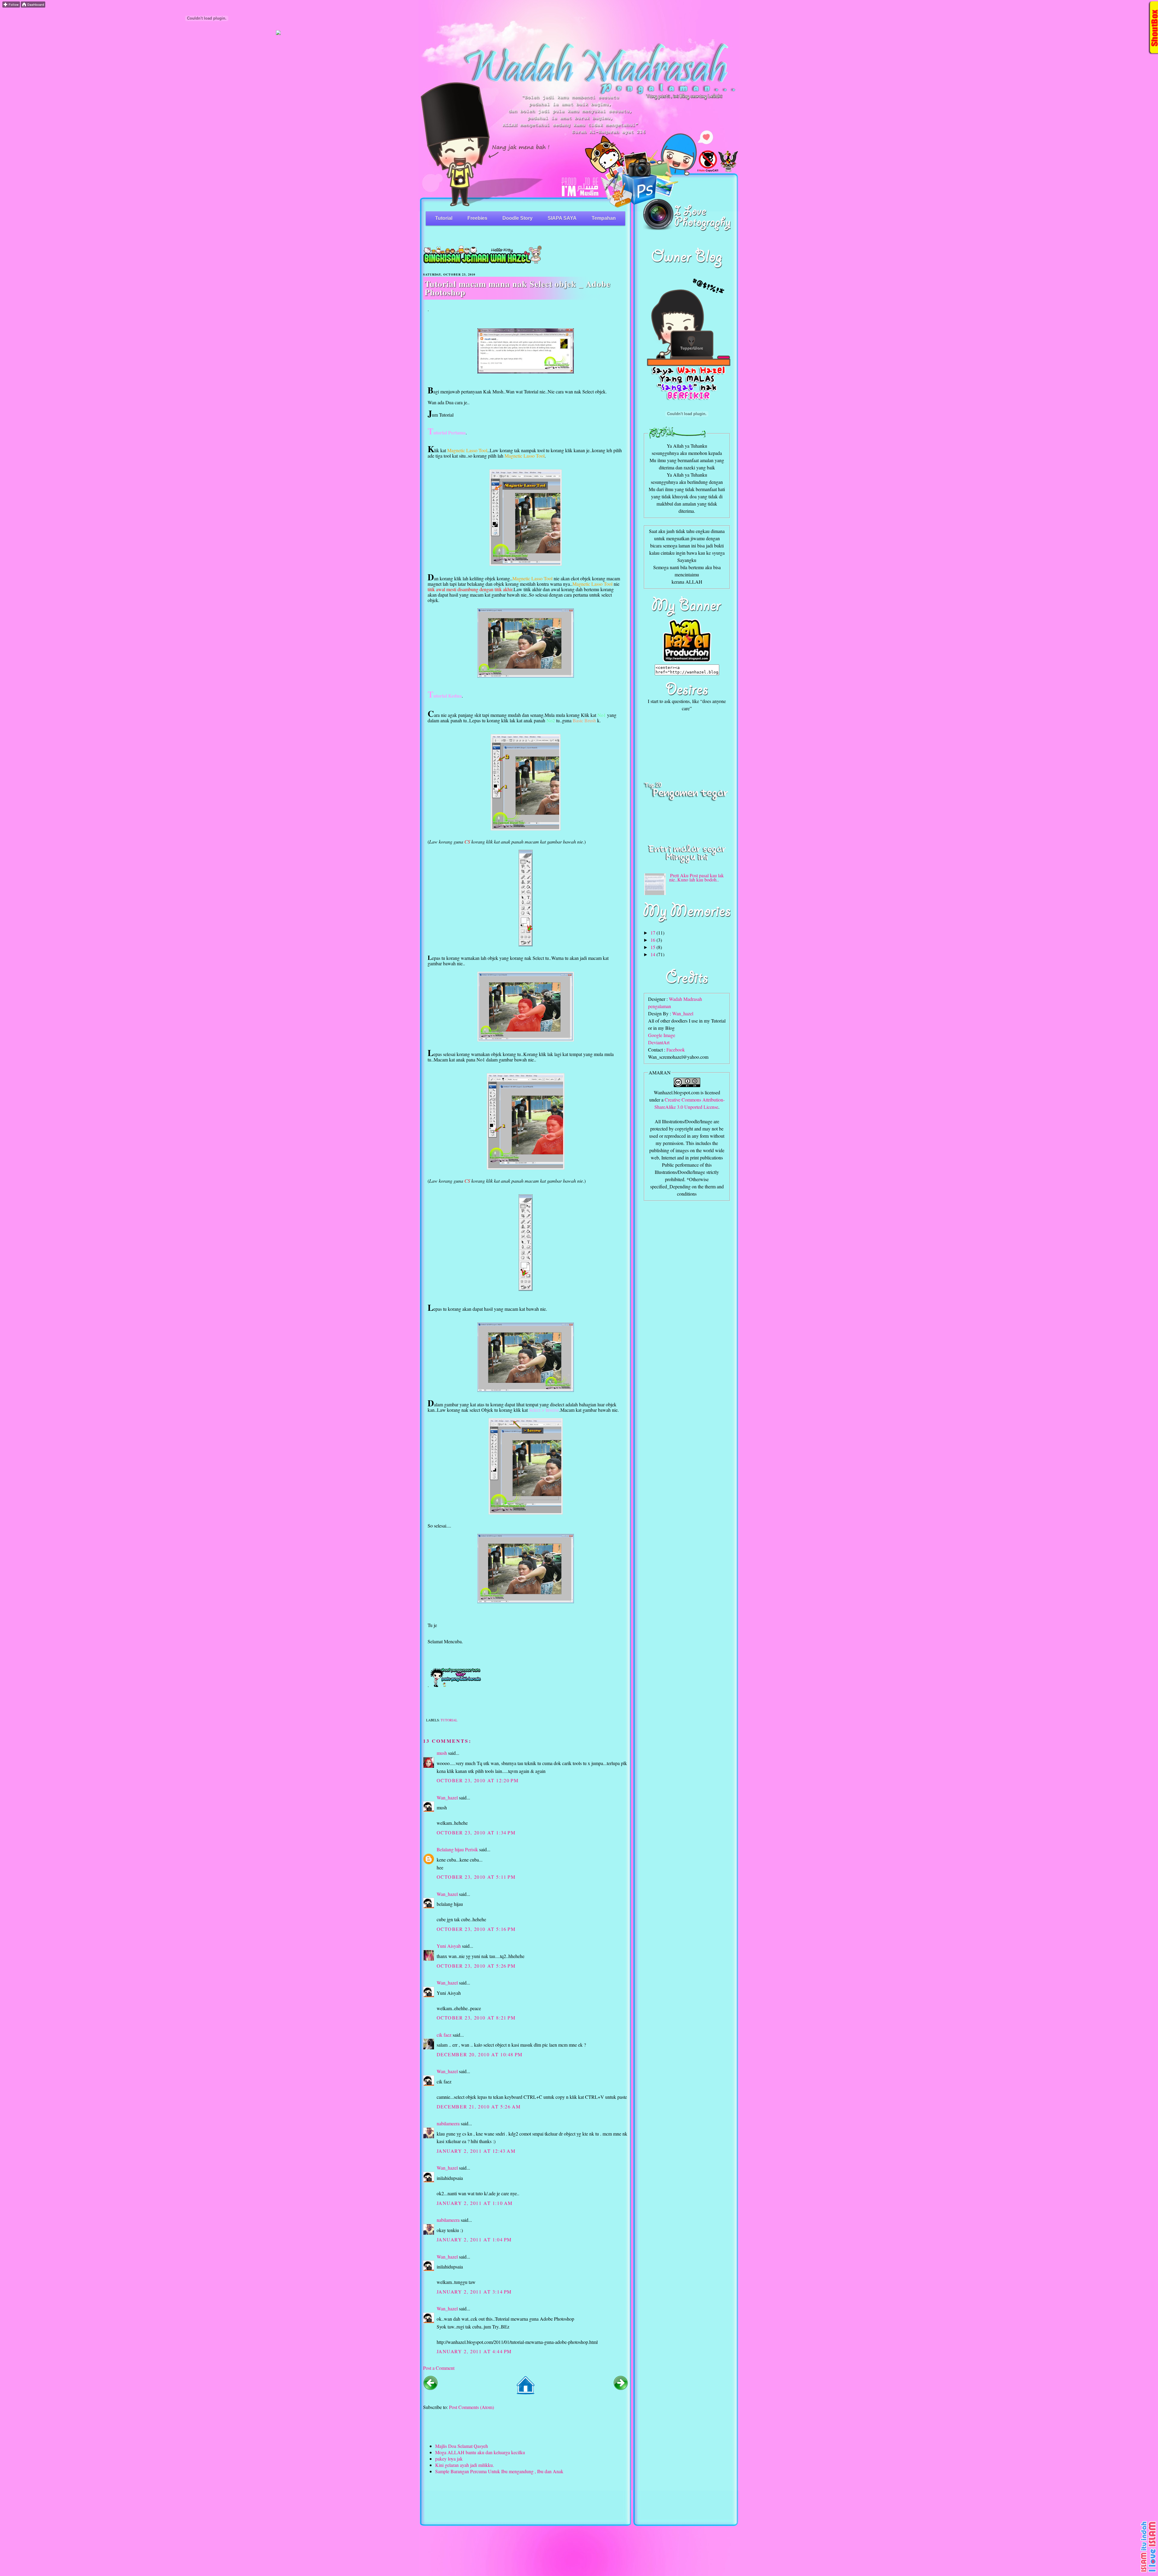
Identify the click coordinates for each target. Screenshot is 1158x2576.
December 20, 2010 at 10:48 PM (480, 2054)
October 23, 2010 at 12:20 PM (478, 1780)
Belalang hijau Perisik (457, 1849)
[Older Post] (621, 2388)
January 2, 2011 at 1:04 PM (474, 2239)
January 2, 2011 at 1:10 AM (475, 2203)
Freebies (477, 218)
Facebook (676, 1050)
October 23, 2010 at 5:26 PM (476, 1966)
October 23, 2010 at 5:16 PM (476, 1929)
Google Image (662, 1035)
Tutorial (444, 218)
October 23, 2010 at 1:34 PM (476, 1832)
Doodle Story (517, 218)
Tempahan (604, 218)
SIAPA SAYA (562, 218)
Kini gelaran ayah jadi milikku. (465, 2465)
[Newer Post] (430, 2388)
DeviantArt (659, 1042)
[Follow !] (11, 6)
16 (653, 940)
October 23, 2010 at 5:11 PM (476, 1877)
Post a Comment (439, 2368)
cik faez (444, 2035)
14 (653, 954)
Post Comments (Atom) (471, 2407)
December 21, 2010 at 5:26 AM (479, 2106)
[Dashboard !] (33, 6)
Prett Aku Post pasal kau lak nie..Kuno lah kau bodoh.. (696, 877)
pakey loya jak (449, 2459)
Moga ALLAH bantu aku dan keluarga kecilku (480, 2452)
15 (653, 947)
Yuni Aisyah (449, 1946)
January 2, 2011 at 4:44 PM (474, 2351)
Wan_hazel (447, 1797)
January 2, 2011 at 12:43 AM (476, 2151)
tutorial (449, 1720)
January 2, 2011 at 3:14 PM (474, 2292)
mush (442, 1753)
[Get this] (1149, 2572)
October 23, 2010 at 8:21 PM (476, 2018)
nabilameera (448, 2123)
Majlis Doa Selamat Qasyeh (462, 2446)
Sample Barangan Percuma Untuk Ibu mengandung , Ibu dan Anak (499, 2471)
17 (653, 933)
